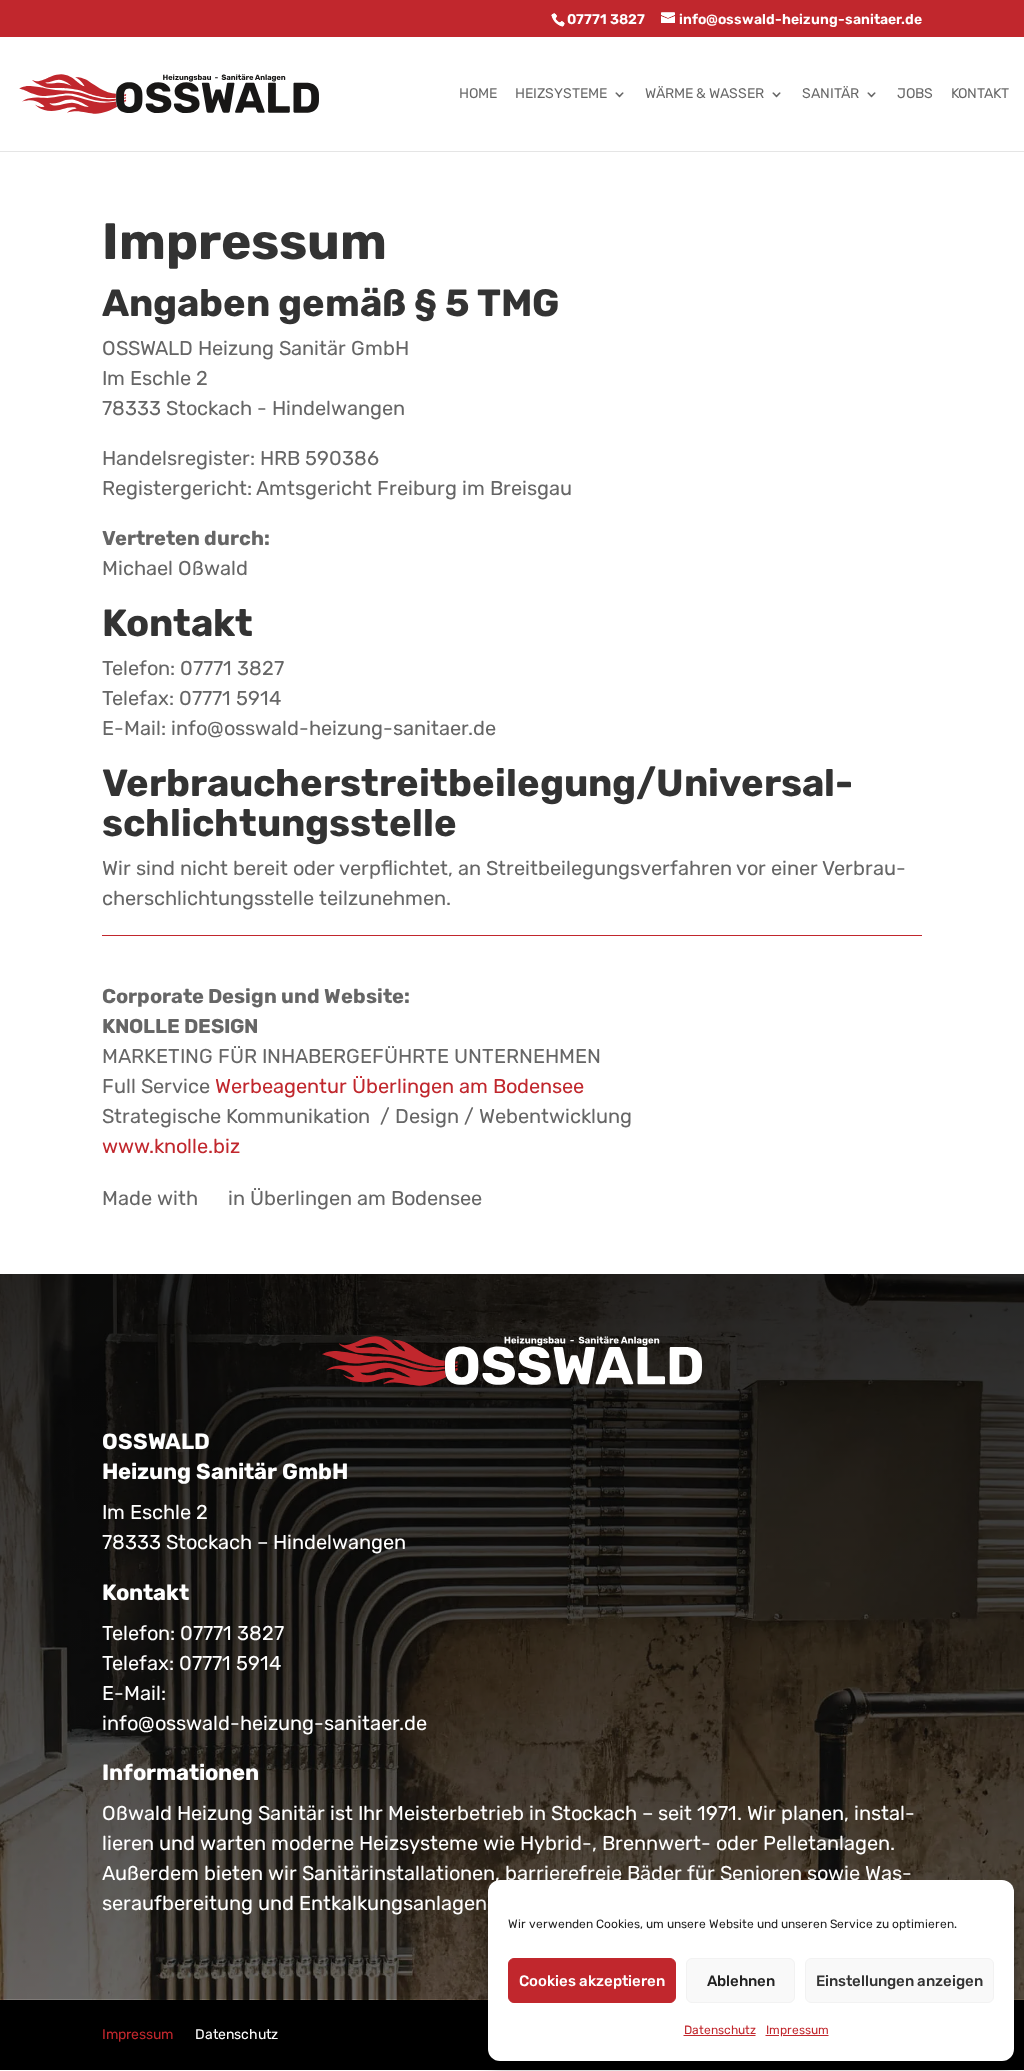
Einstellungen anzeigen (899, 1981)
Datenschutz (720, 2030)
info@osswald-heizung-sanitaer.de (264, 1723)
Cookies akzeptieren (592, 1981)
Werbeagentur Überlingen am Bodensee (399, 1086)
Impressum (797, 2030)
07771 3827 (232, 1633)
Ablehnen (741, 1981)
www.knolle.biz (171, 1146)
